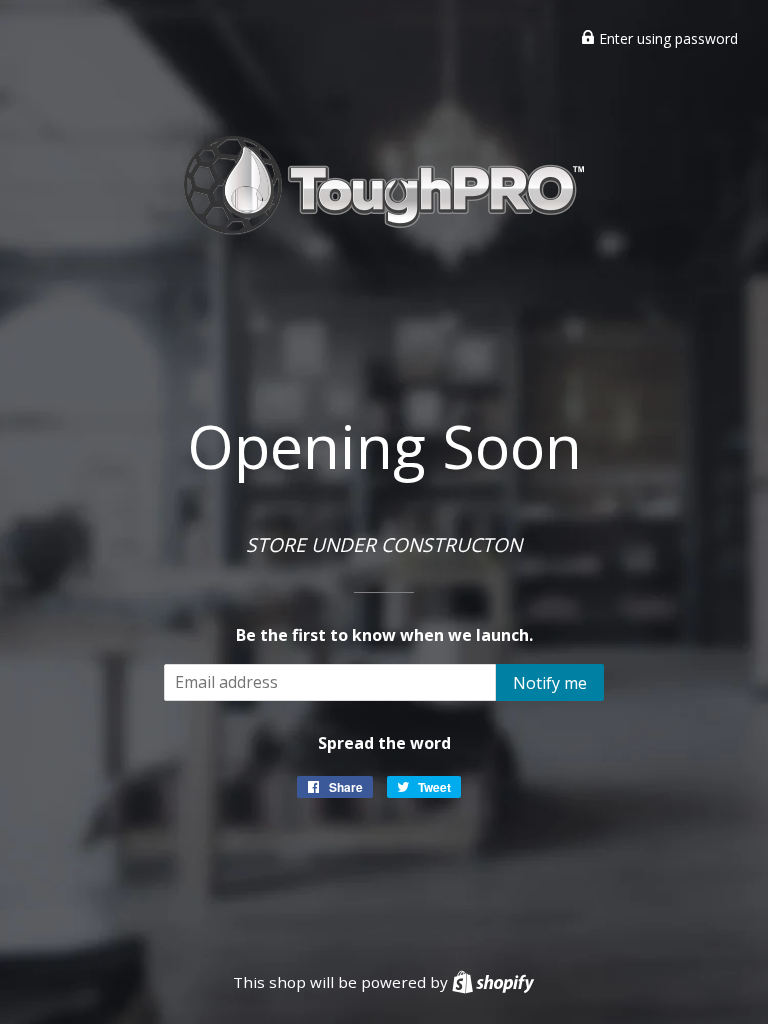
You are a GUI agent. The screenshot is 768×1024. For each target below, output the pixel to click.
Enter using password (666, 38)
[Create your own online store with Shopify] (493, 982)
